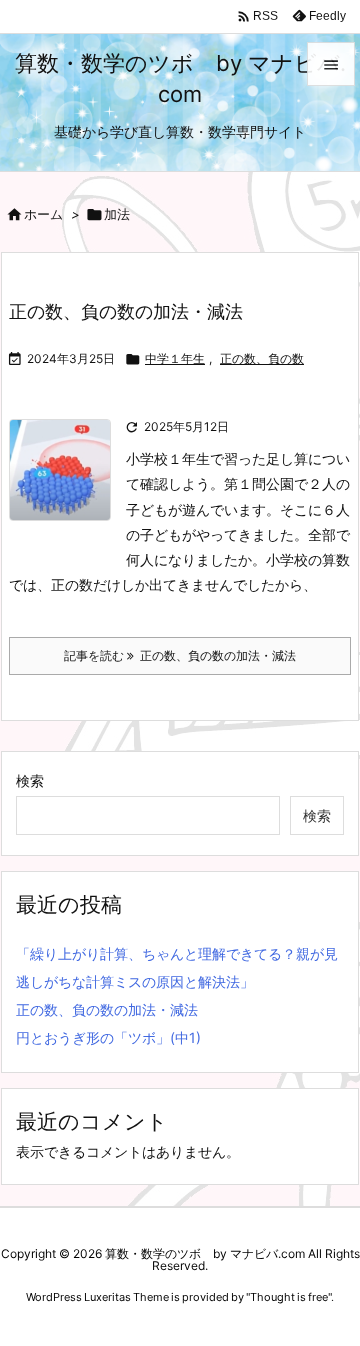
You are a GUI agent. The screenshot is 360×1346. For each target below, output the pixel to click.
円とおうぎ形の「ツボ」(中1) (108, 1037)
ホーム (43, 214)
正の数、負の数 (262, 358)
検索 (30, 780)
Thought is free (289, 1297)
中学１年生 (175, 358)
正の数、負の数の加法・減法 (126, 311)
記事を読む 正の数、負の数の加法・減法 (180, 655)
